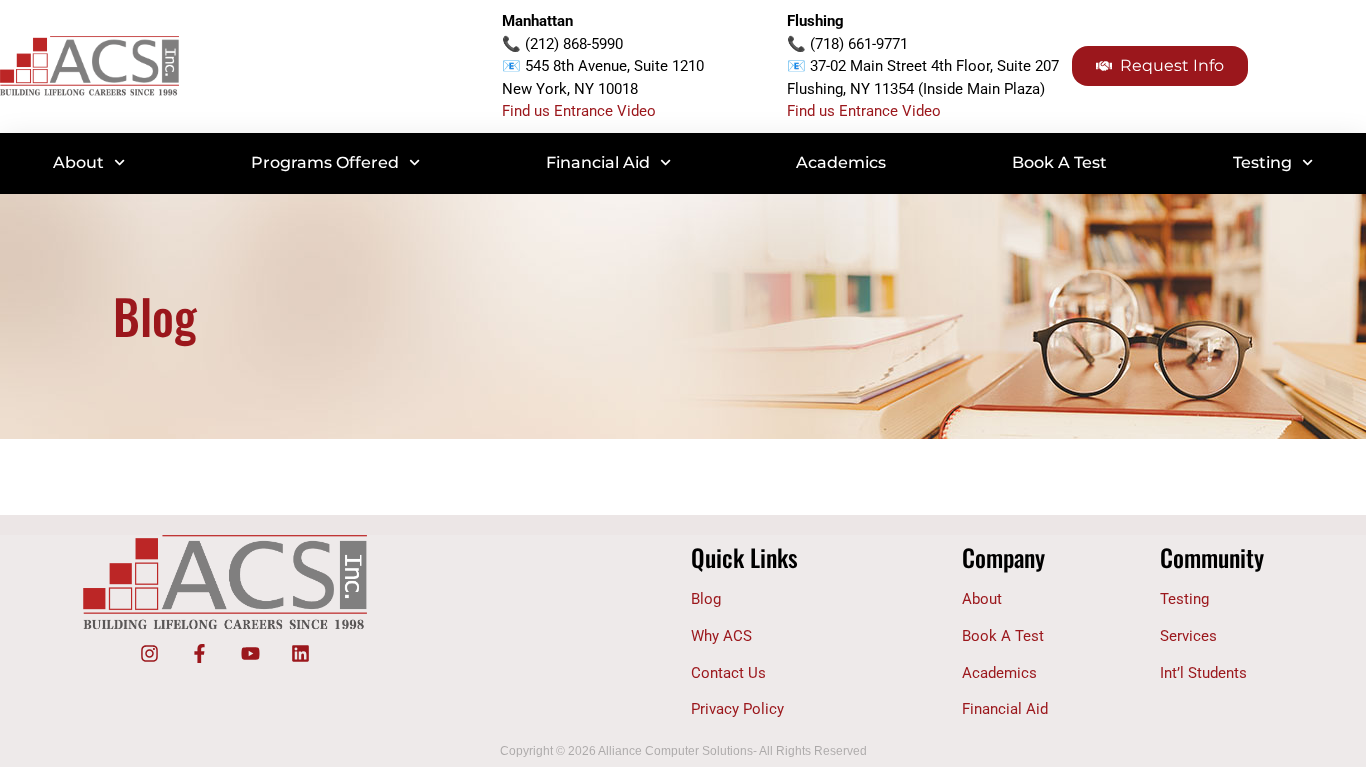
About (78, 162)
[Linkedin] (300, 653)
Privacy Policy (737, 709)
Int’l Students (1203, 673)
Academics (841, 162)
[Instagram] (149, 653)
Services (1188, 636)
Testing (1262, 162)
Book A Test (1059, 162)
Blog (706, 599)
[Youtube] (250, 653)
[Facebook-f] (200, 653)
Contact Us (728, 673)
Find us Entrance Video (579, 111)
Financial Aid (598, 162)
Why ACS (721, 636)
